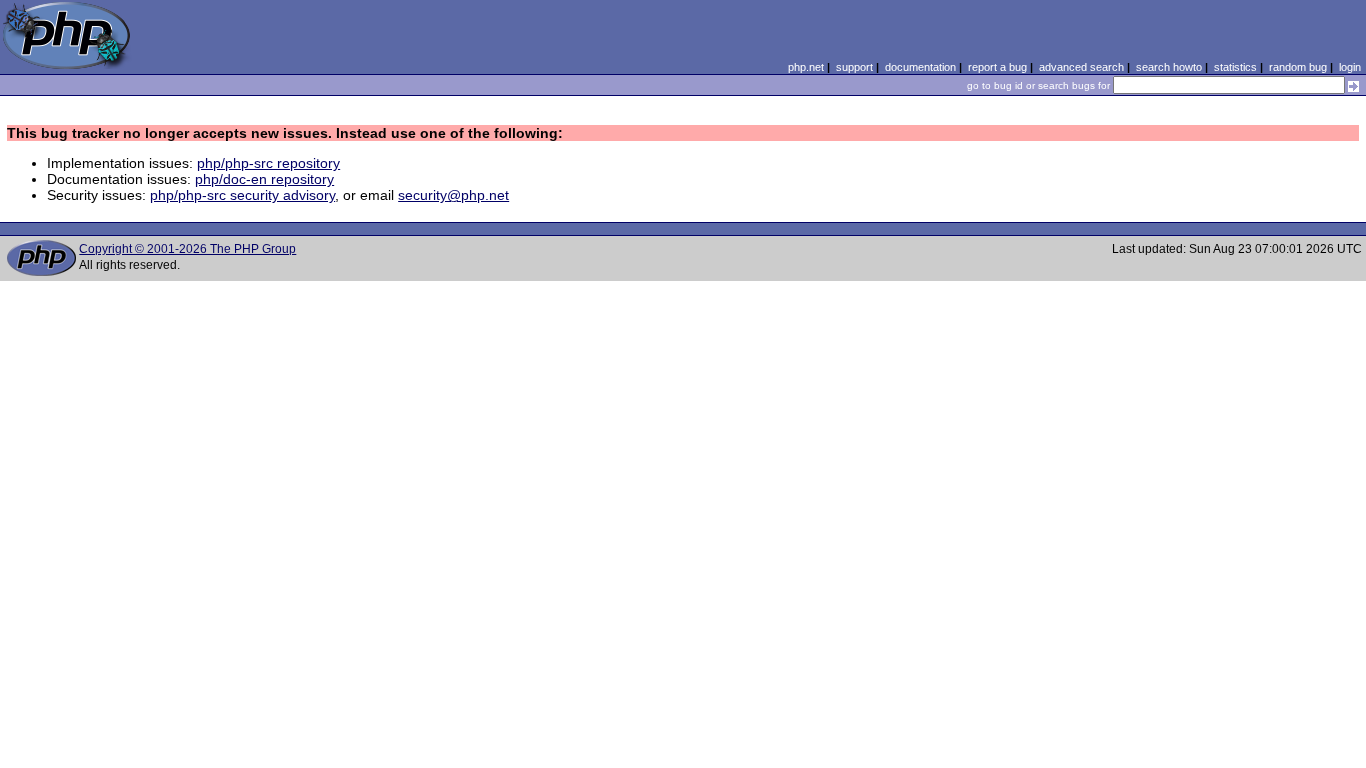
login (1350, 67)
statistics (1235, 67)
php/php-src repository (268, 163)
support (854, 67)
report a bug (997, 67)
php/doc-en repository (264, 179)
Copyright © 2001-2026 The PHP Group (187, 249)
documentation (920, 67)
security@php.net (453, 195)
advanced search (1081, 67)
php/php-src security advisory (242, 195)
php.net (806, 67)
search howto (1169, 67)
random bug (1298, 67)
